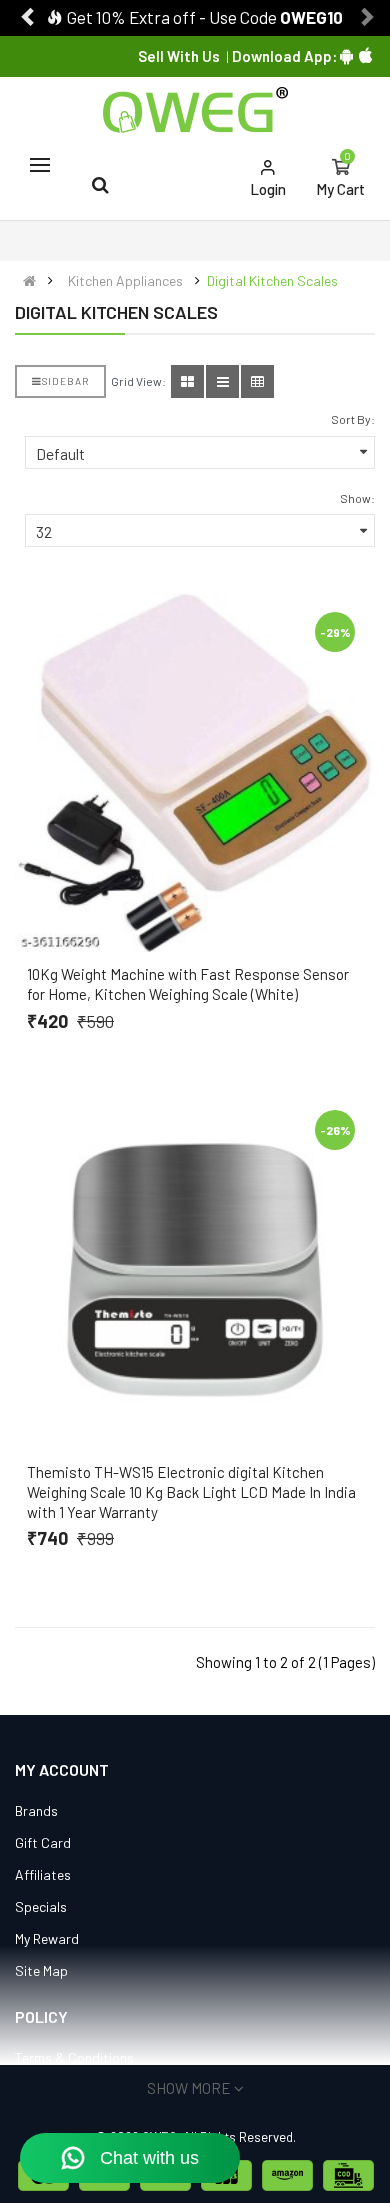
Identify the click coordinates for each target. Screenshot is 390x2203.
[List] (222, 381)
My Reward (47, 1938)
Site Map (41, 1970)
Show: (357, 498)
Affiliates (43, 1874)
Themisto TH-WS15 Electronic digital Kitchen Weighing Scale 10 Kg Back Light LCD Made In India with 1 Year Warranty (191, 1492)
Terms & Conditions (74, 2057)
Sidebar (65, 381)
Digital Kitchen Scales (272, 280)
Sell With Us (179, 56)
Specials (41, 1906)
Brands (36, 1810)
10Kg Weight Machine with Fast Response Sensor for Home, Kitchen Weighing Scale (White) (188, 984)
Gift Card (43, 1842)
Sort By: (353, 419)
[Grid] (187, 381)
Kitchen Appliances (125, 280)
